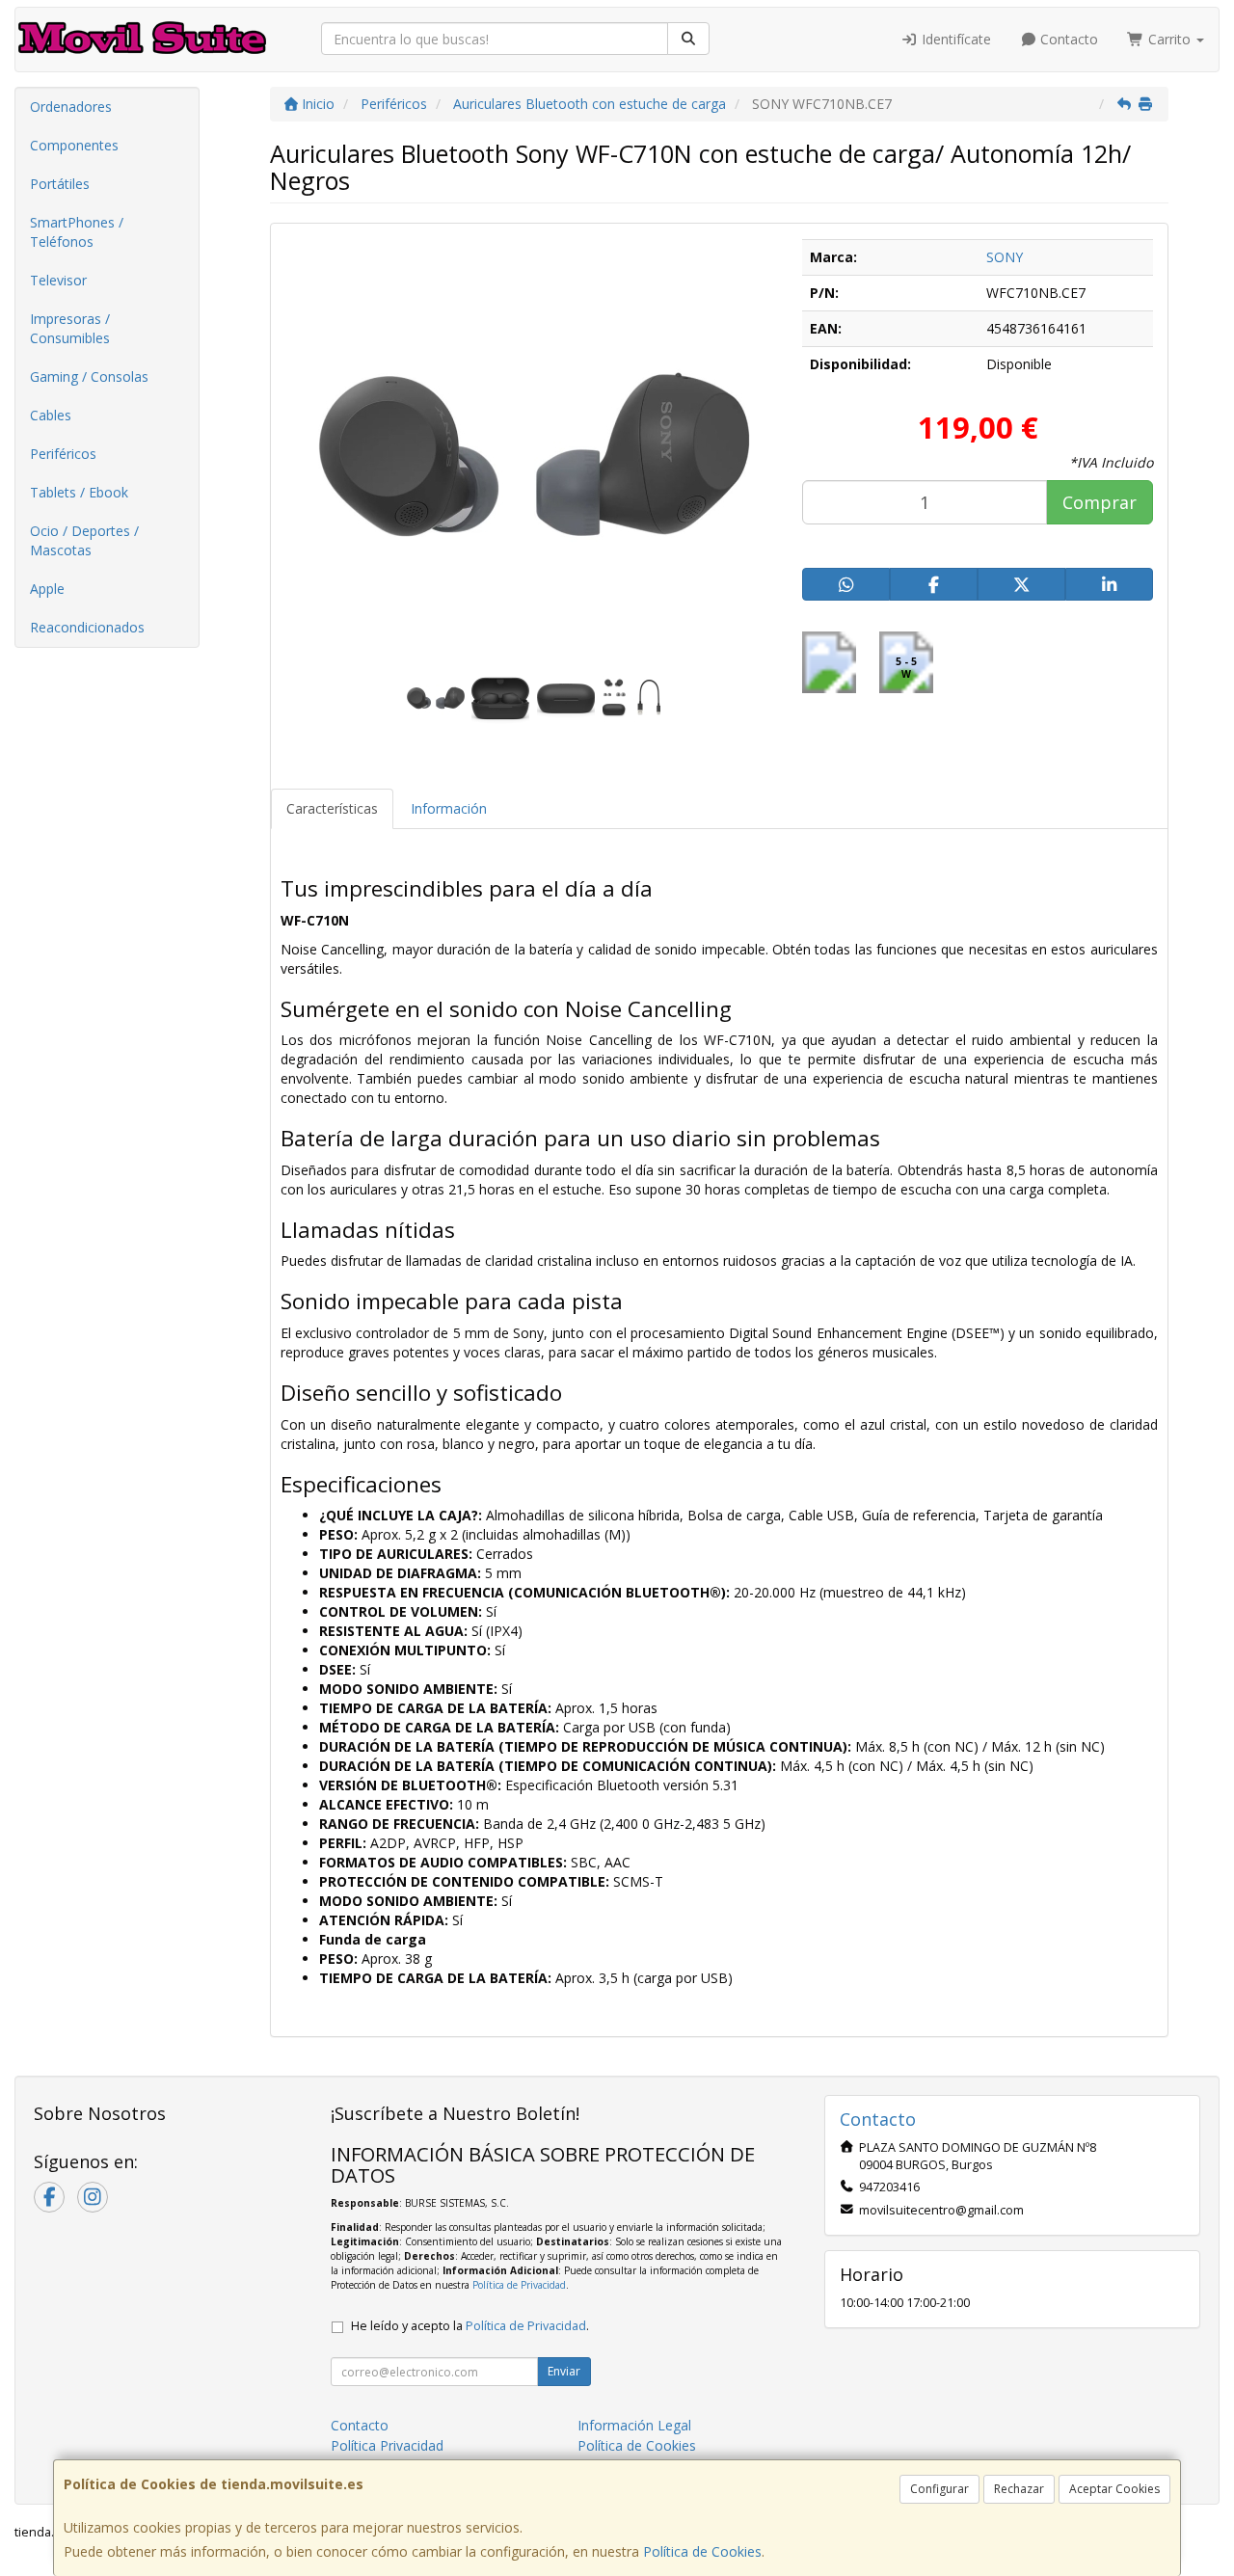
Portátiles (60, 184)
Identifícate (954, 39)
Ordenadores (71, 107)
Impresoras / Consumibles (70, 328)
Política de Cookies (702, 2551)
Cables (51, 415)
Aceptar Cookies (1114, 2489)
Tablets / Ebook (79, 492)
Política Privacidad (387, 2445)
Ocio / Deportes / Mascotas (84, 540)
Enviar (564, 2371)
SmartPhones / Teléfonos (77, 232)
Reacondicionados (87, 627)
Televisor (58, 280)
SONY (1005, 257)
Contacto (1067, 39)
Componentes (74, 145)
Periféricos (63, 454)
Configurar (939, 2489)
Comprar (1100, 502)
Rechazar (1019, 2489)
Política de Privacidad (519, 2285)
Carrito (1169, 39)
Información (449, 808)
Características (332, 808)
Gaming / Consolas (89, 376)
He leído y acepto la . (470, 2326)
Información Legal (634, 2425)
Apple (47, 589)
